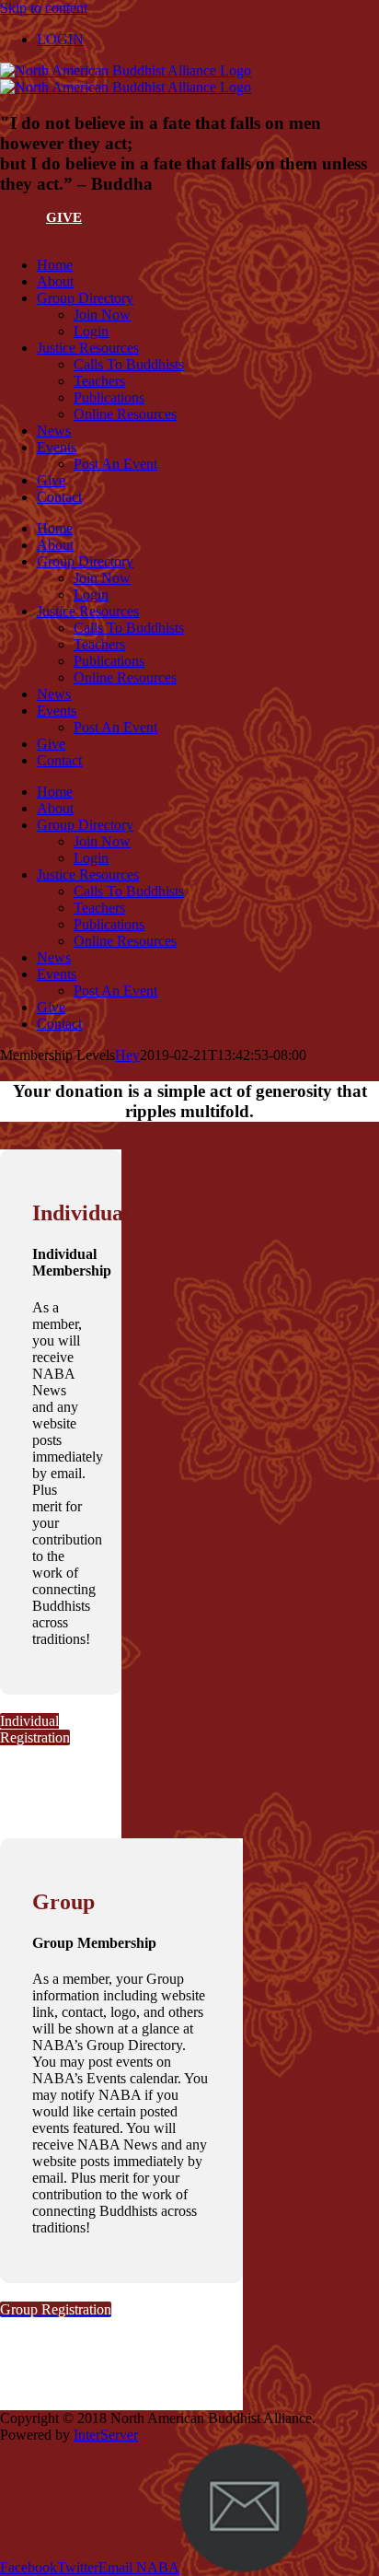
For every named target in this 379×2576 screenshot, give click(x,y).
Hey (127, 1055)
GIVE (64, 217)
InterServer (106, 2435)
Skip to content (44, 8)
